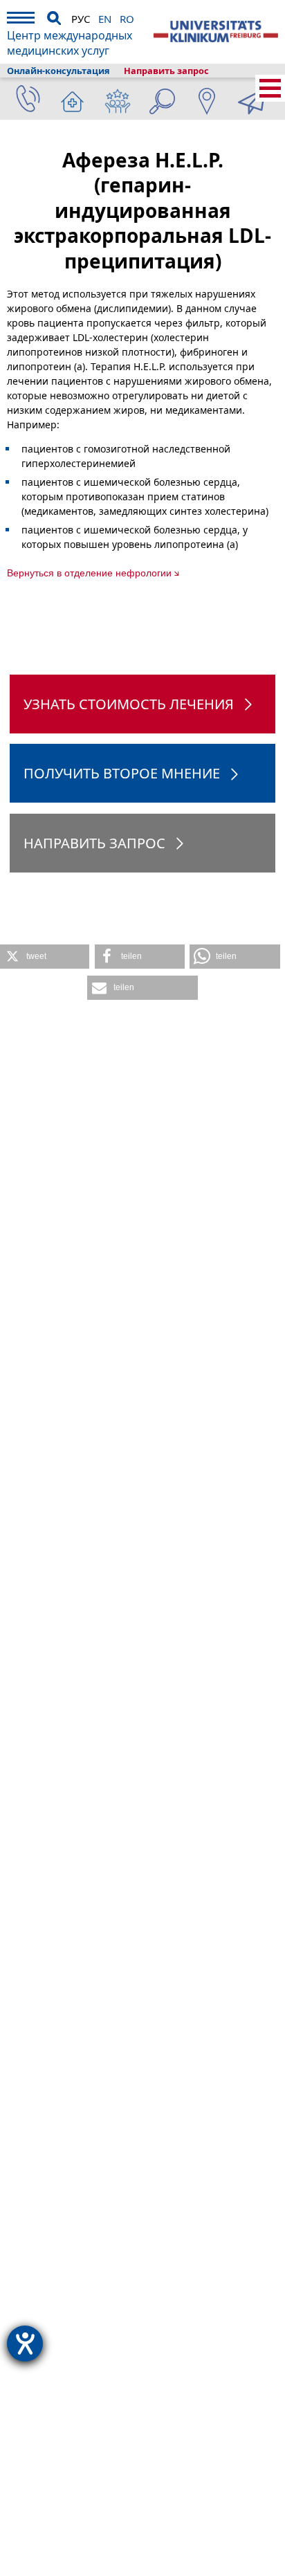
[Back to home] (216, 32)
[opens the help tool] (25, 2344)
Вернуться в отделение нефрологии (89, 573)
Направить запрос (166, 71)
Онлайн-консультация (58, 71)
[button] (45, 957)
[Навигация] (21, 20)
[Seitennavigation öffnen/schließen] (270, 88)
